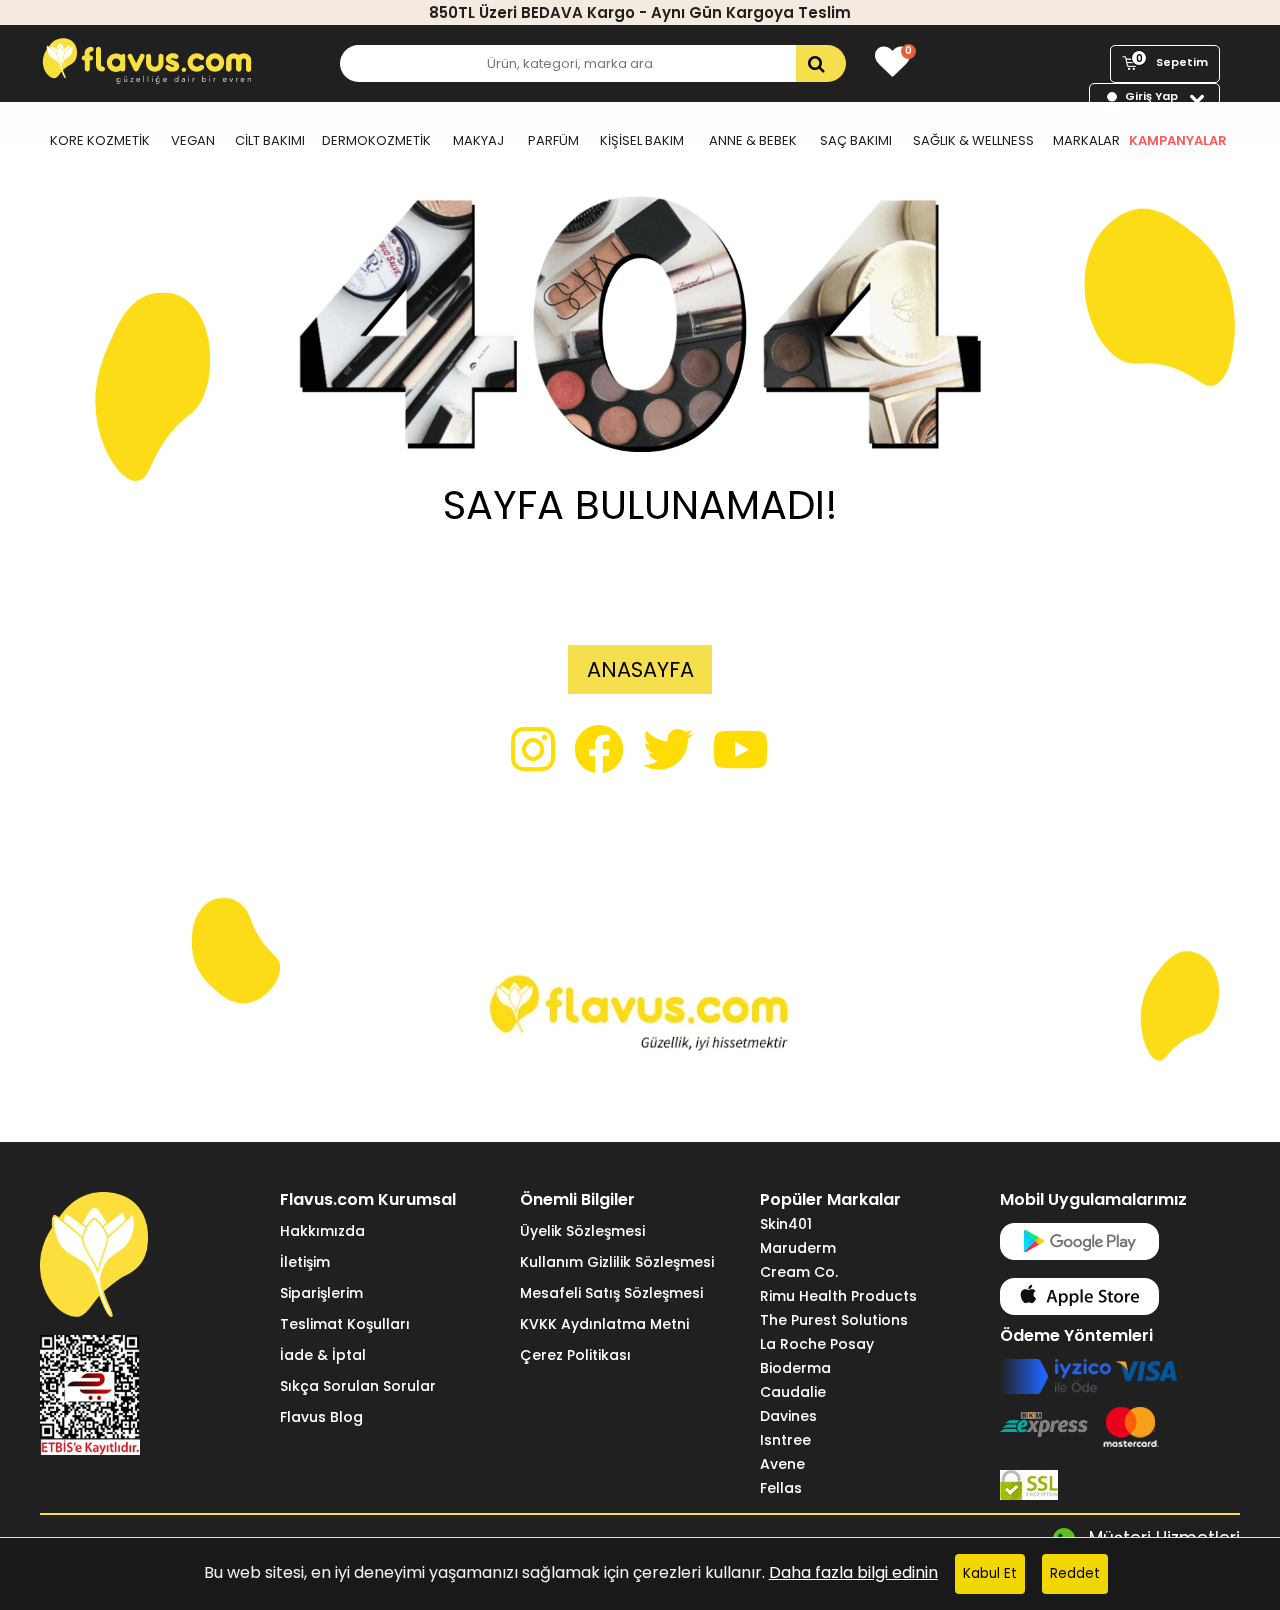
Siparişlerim (321, 1293)
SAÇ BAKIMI (856, 140)
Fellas (781, 1488)
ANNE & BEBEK (753, 140)
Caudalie (793, 1392)
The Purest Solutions (834, 1320)
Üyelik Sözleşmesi (582, 1231)
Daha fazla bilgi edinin (853, 1572)
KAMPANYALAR (1178, 140)
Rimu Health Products (838, 1296)
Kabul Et (990, 1573)
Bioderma (795, 1368)
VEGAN (193, 140)
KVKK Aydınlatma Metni (604, 1324)
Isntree (785, 1440)
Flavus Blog (321, 1417)
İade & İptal (323, 1355)
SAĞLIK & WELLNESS (973, 140)
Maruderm (798, 1248)
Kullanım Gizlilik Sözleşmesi (617, 1262)
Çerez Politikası (575, 1355)
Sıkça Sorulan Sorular (358, 1386)
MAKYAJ (478, 140)
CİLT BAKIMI (270, 140)
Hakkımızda (322, 1231)
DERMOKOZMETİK (376, 140)
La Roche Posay (817, 1344)
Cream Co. (799, 1272)
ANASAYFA (640, 669)
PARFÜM (553, 140)
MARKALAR (1086, 140)
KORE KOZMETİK (100, 140)
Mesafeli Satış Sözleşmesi (611, 1293)
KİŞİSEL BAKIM (642, 140)
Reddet (1075, 1573)
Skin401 (786, 1224)
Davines (788, 1416)
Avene (782, 1464)
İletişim (305, 1262)
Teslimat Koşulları (345, 1324)
